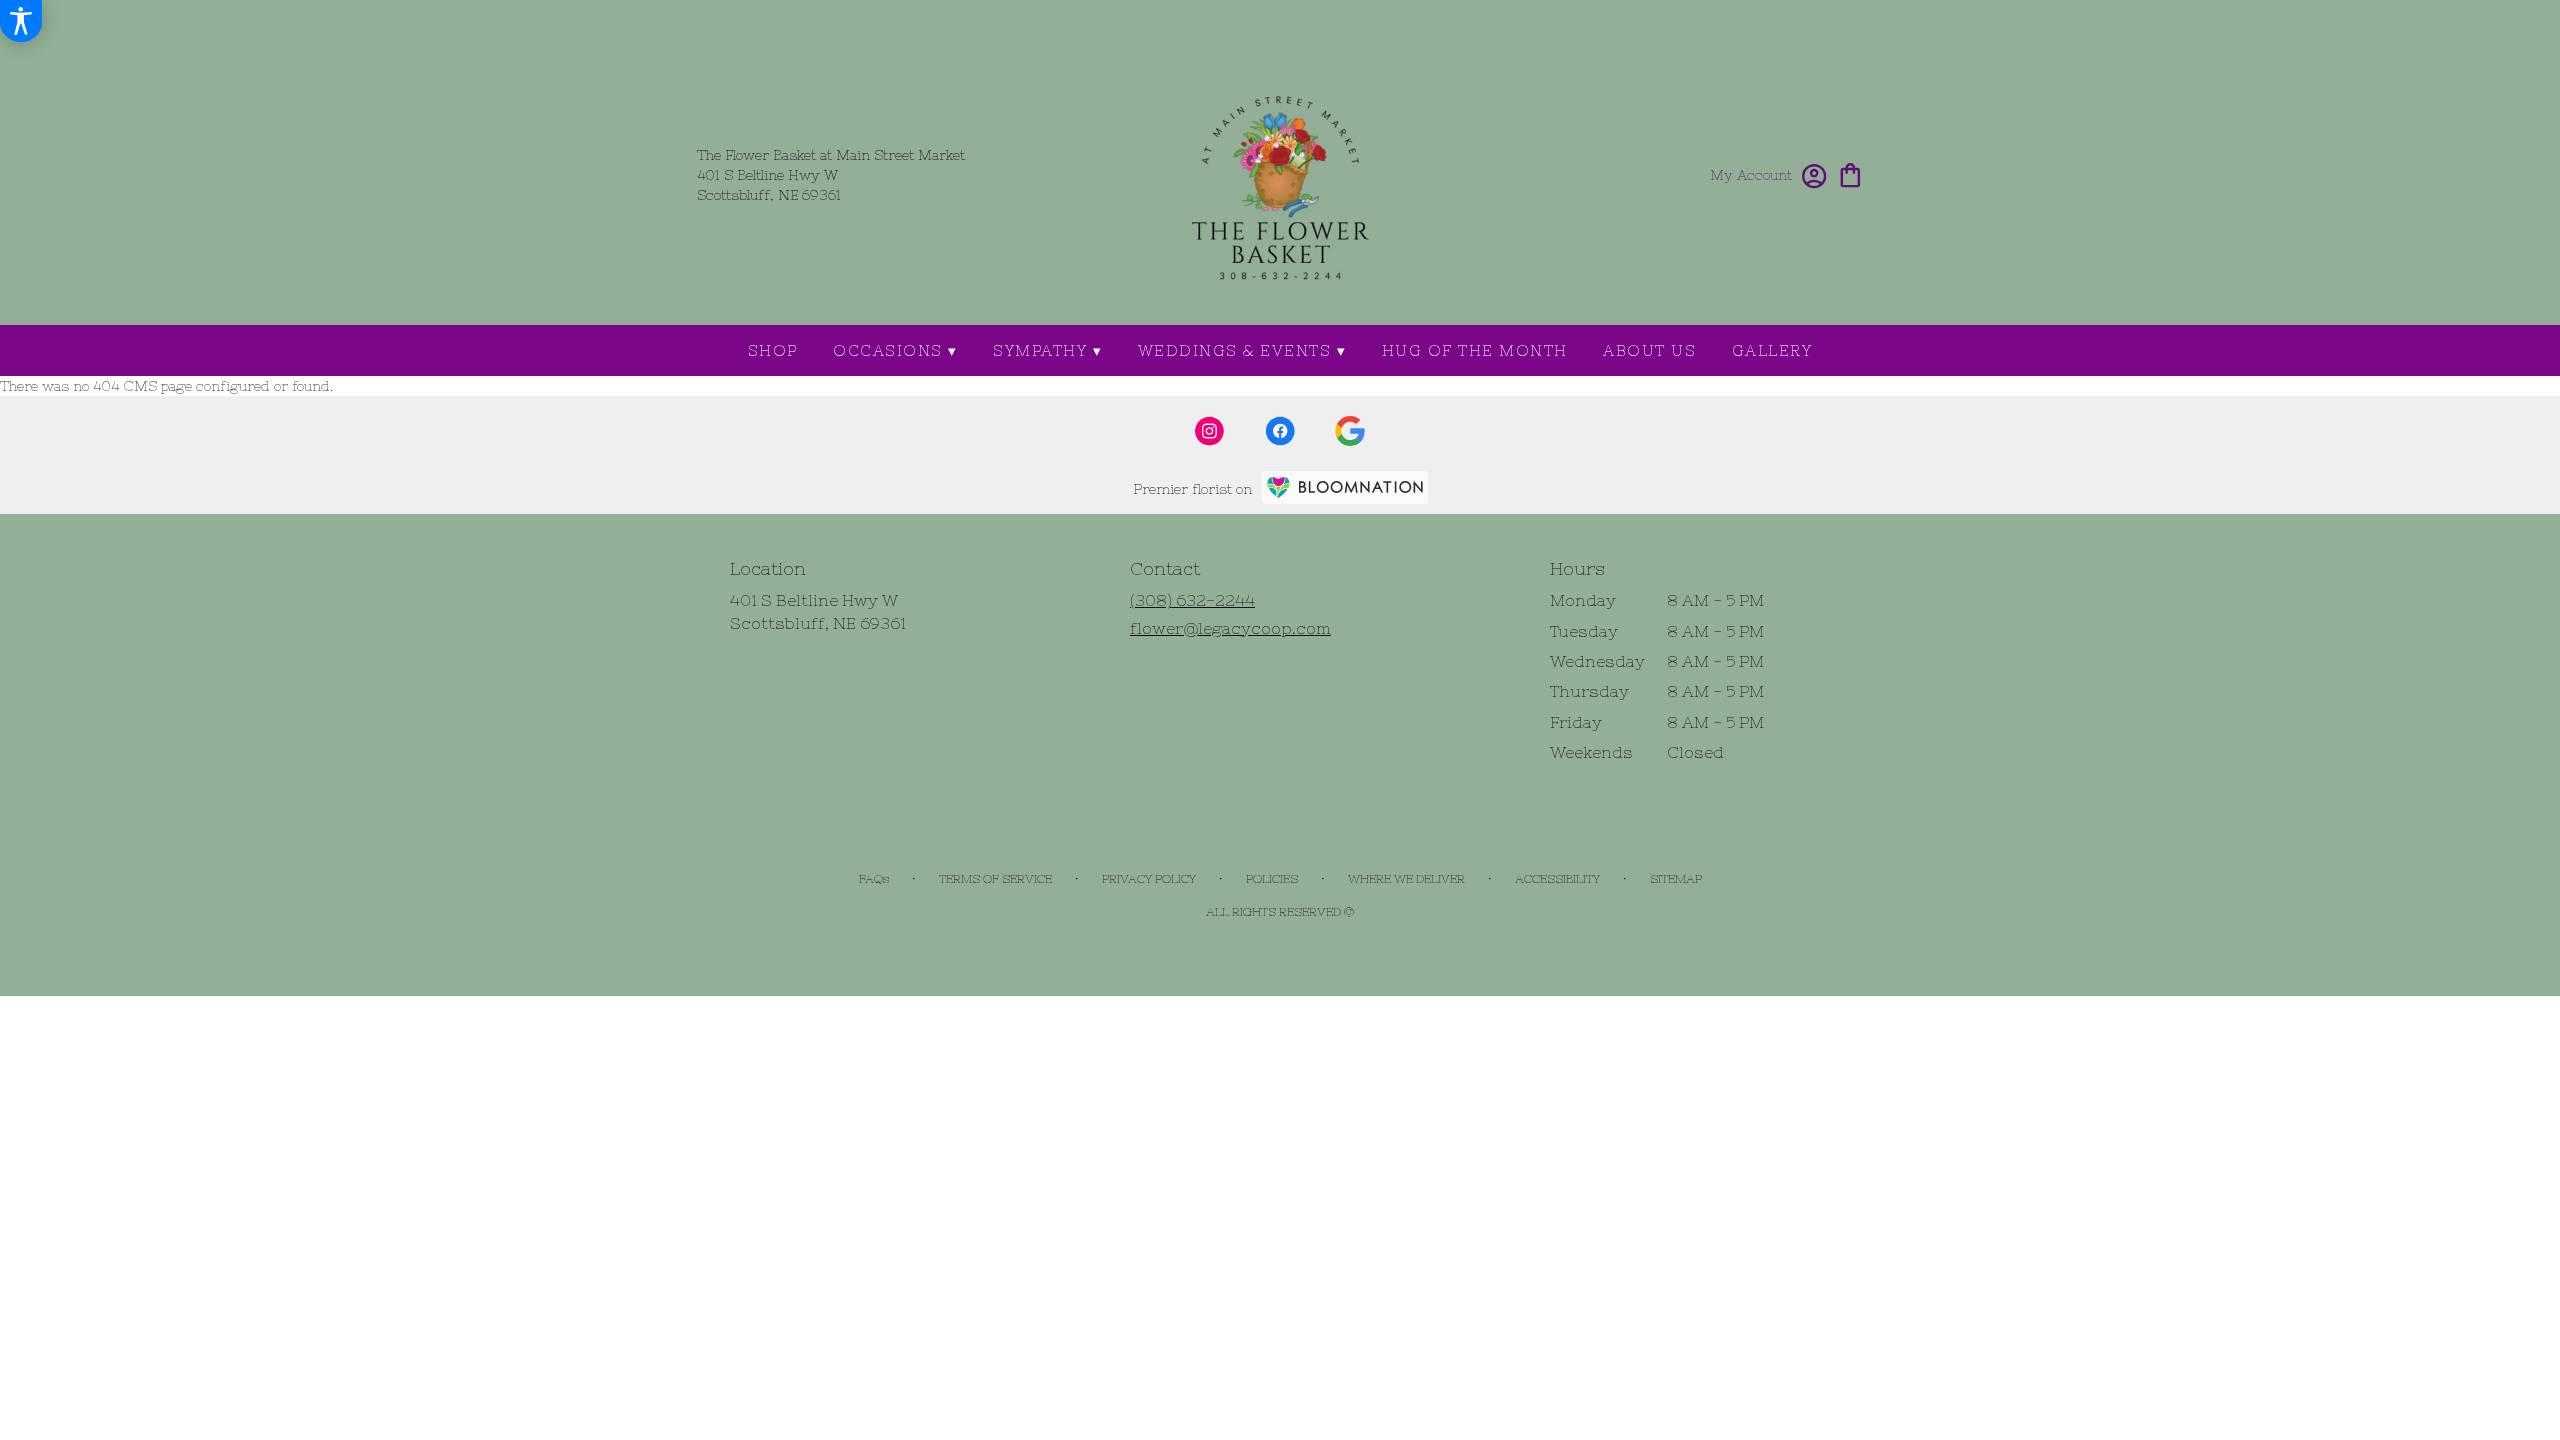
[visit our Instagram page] (1210, 431)
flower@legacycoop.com (1230, 628)
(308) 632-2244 (1192, 600)
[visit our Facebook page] (1280, 431)
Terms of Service (995, 879)
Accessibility (1557, 879)
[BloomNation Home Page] (1345, 487)
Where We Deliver (1406, 879)
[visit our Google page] (1350, 431)
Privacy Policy (1149, 879)
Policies (1272, 879)
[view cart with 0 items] (1850, 173)
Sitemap (1676, 879)
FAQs (874, 879)
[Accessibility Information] (21, 21)
